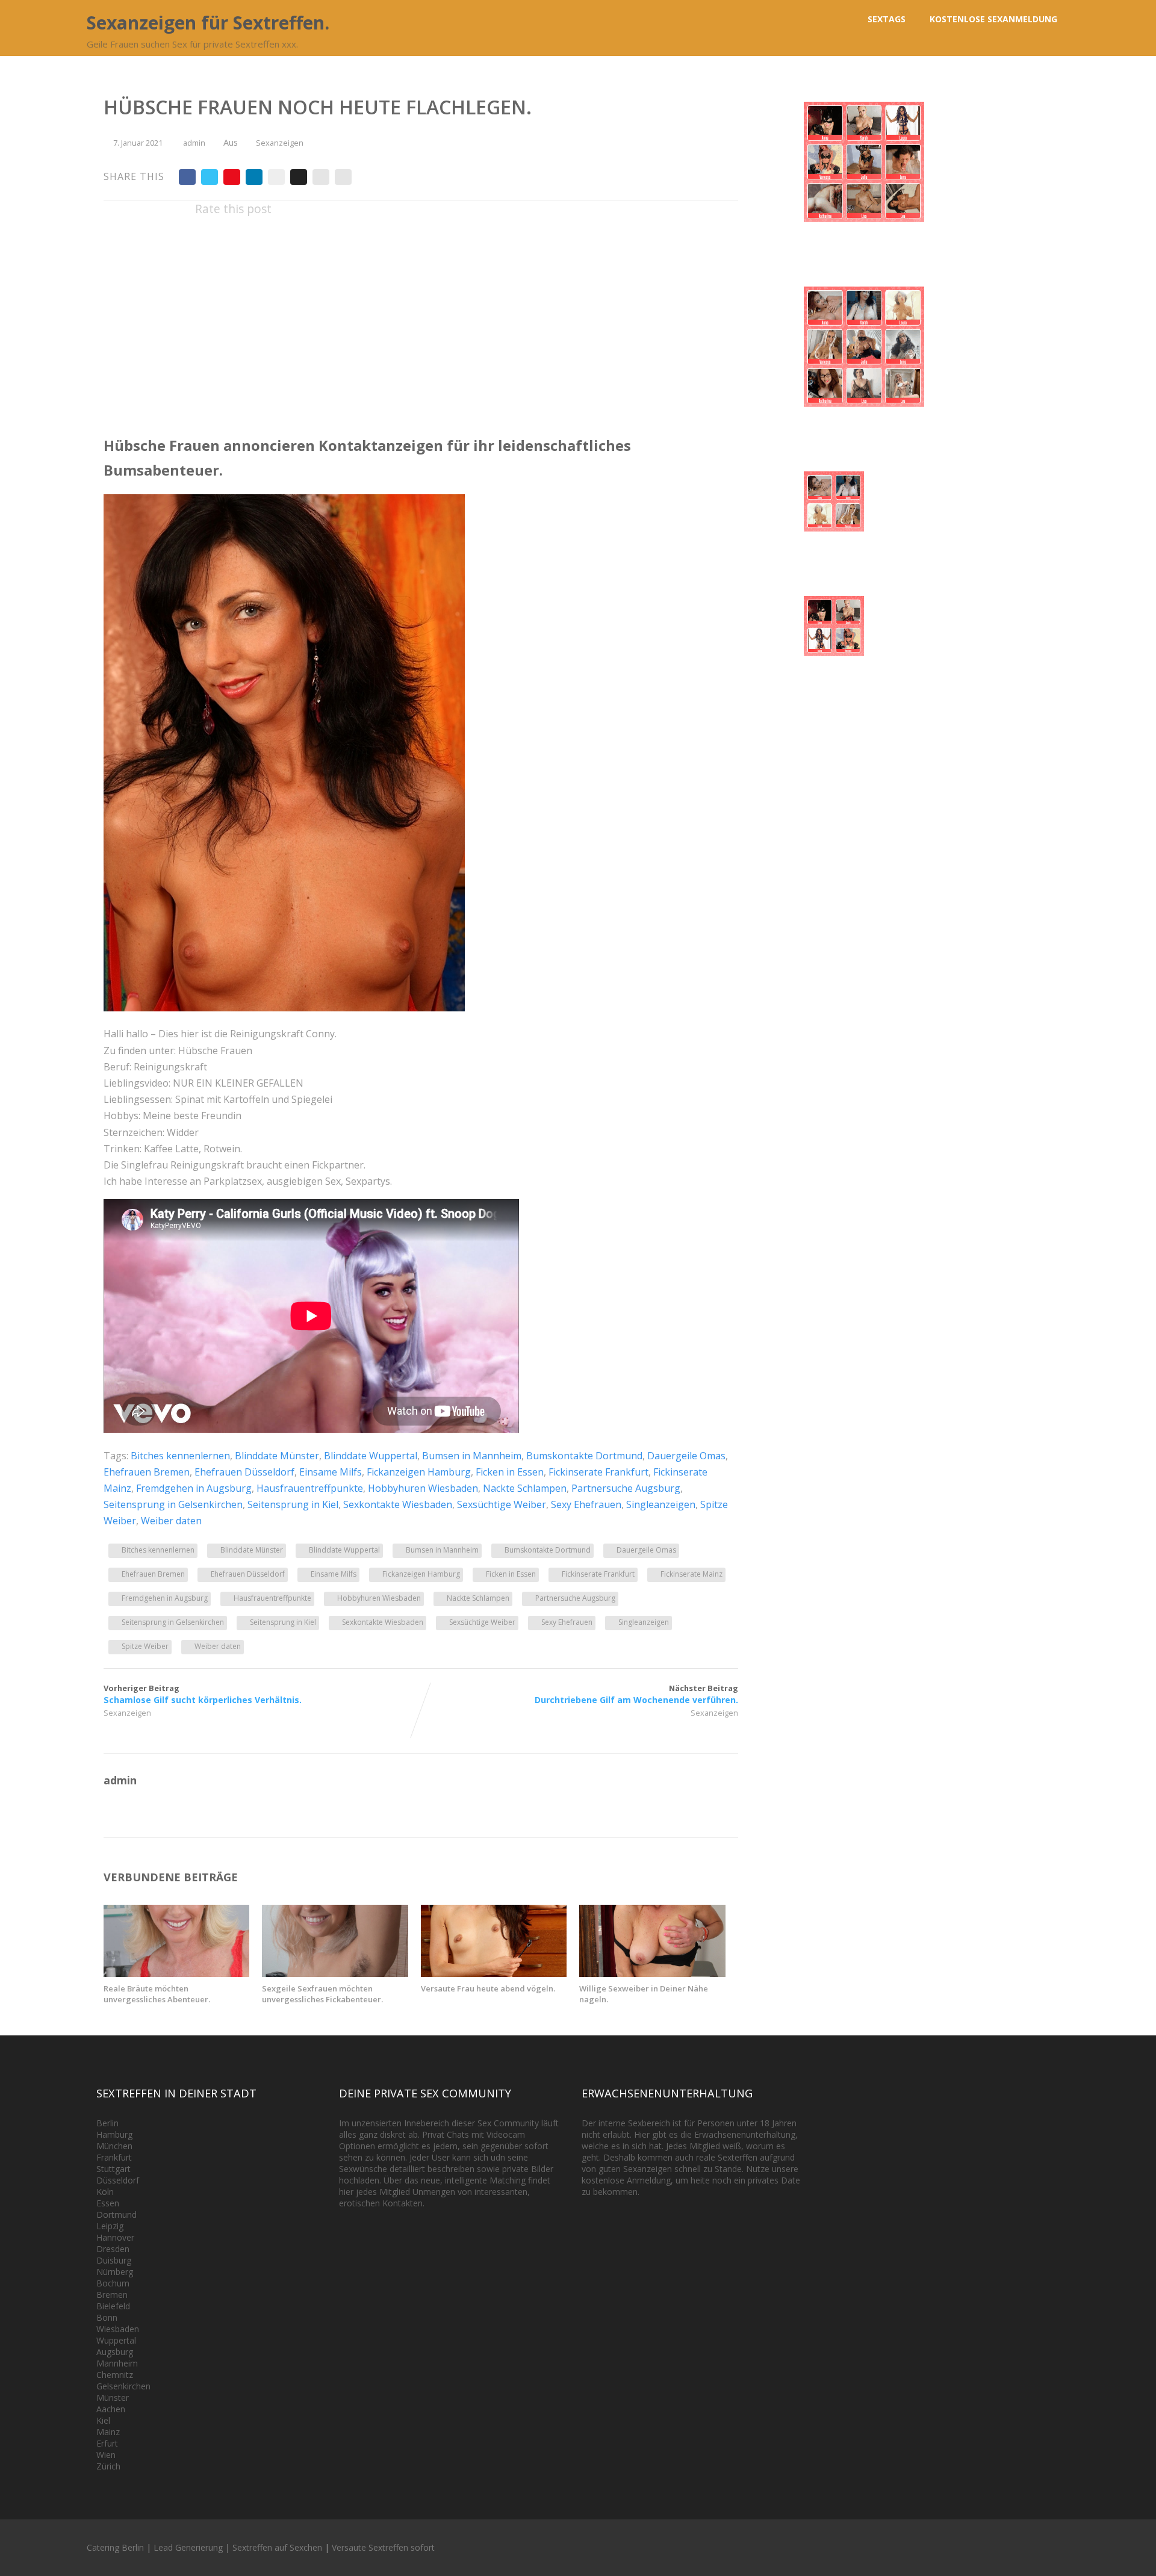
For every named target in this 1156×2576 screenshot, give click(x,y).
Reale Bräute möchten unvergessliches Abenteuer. (157, 1994)
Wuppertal (116, 2340)
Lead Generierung (188, 2547)
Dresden (113, 2249)
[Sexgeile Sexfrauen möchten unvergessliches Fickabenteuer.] (335, 1973)
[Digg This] (299, 177)
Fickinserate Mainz (691, 1574)
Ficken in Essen (510, 1472)
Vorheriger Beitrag (203, 1694)
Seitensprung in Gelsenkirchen (173, 1504)
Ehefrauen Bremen (147, 1472)
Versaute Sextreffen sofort (383, 2547)
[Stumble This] (276, 177)
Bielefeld (113, 2306)
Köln (105, 2192)
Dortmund (117, 2214)
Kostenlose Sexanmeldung (993, 19)
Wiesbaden (118, 2329)
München (114, 2146)
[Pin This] (232, 177)
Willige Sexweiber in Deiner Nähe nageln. (644, 1994)
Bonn (107, 2317)
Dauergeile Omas (686, 1456)
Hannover (115, 2237)
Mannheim (117, 2363)
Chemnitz (115, 2375)
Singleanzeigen (661, 1504)
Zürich (108, 2466)
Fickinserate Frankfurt (598, 1472)
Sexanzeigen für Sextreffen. (208, 23)
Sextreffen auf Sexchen (277, 2547)
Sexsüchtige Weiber (502, 1504)
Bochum (113, 2283)
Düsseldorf (118, 2180)
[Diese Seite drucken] (343, 177)
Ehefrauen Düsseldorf (244, 1472)
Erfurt (107, 2443)
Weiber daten (171, 1521)
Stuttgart (113, 2169)
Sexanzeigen (280, 143)
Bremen (112, 2295)
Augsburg (115, 2352)
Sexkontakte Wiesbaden (398, 1504)
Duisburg (114, 2260)
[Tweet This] (210, 177)
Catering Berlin (115, 2547)
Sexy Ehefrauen (586, 1504)
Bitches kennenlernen (180, 1456)
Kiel (103, 2420)
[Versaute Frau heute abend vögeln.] (494, 1973)
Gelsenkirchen (123, 2386)
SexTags (887, 19)
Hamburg (114, 2134)
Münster (113, 2398)
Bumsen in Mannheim (472, 1456)
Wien (106, 2455)
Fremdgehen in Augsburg (194, 1488)
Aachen (111, 2409)
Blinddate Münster (277, 1456)
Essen (108, 2203)
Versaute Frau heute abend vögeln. (488, 1988)
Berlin (107, 2123)
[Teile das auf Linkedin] (254, 177)
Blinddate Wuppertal (371, 1456)
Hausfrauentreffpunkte (310, 1488)
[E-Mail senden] (321, 177)
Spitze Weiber (145, 1646)
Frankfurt (114, 2157)
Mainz (108, 2432)
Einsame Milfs (331, 1472)
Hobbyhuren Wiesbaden (423, 1488)
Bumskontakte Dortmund (584, 1456)
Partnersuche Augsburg (626, 1488)
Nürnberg (115, 2272)
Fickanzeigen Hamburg (419, 1472)
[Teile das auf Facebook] (187, 177)
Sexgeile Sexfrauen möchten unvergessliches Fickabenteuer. (322, 1994)
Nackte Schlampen (525, 1488)
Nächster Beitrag (636, 1694)
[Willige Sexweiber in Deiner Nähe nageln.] (652, 1973)
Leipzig (110, 2226)
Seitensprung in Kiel (293, 1504)
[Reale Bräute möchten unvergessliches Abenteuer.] (176, 1973)
